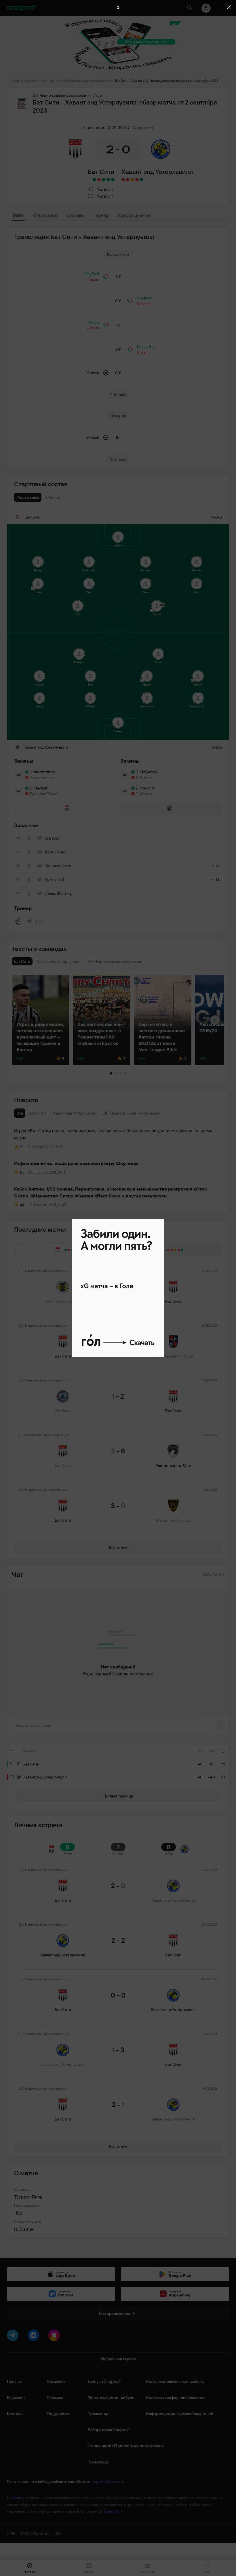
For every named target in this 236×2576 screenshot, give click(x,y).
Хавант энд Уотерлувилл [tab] (75, 1113)
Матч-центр (50, 80)
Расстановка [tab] (28, 497)
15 (22, 1172)
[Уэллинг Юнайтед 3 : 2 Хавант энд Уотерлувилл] (137, 180)
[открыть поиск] (190, 8)
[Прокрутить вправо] (215, 1020)
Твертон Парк (28, 2197)
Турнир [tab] (101, 215)
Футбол (32, 80)
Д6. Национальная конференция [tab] (132, 1113)
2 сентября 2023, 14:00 (106, 127)
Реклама (55, 2397)
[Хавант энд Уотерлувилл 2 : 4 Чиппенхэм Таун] (123, 180)
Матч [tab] (18, 215)
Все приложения (115, 2313)
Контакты (16, 2414)
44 (22, 1205)
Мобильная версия (118, 2359)
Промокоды (99, 2462)
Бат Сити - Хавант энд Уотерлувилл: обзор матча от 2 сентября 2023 (167, 80)
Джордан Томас (44, 794)
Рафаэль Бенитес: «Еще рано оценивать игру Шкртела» (76, 1163)
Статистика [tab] (45, 215)
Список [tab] (53, 497)
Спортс (17, 80)
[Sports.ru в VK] (35, 2336)
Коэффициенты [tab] (134, 215)
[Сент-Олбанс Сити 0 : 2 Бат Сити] (113, 180)
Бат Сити (101, 172)
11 (21, 1147)
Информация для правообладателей (180, 2414)
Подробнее (114, 2512)
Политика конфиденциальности (175, 2397)
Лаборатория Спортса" (109, 2430)
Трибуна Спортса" (104, 2381)
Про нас (14, 2381)
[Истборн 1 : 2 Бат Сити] (104, 180)
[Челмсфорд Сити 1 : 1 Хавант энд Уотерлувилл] (132, 180)
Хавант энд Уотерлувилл (157, 172)
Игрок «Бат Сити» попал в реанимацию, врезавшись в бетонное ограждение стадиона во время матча (113, 1134)
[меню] (222, 8)
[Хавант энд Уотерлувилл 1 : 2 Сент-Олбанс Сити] (128, 180)
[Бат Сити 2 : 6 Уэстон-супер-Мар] (99, 180)
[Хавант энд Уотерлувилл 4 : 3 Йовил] (142, 180)
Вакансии (56, 2381)
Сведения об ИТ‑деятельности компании (126, 2446)
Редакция (16, 2397)
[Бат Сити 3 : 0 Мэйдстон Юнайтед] (94, 180)
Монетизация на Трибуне (111, 2397)
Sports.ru (20, 2498)
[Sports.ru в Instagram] (55, 2336)
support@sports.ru (108, 2482)
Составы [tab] (75, 215)
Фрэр (94, 322)
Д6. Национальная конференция (87, 80)
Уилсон (105, 189)
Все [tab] (20, 1113)
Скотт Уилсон (42, 778)
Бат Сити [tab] (38, 1113)
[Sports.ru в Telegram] (14, 2336)
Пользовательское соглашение (175, 2381)
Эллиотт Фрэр (43, 772)
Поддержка (58, 2414)
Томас (94, 280)
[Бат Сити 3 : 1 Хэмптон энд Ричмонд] (108, 180)
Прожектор (98, 2414)
